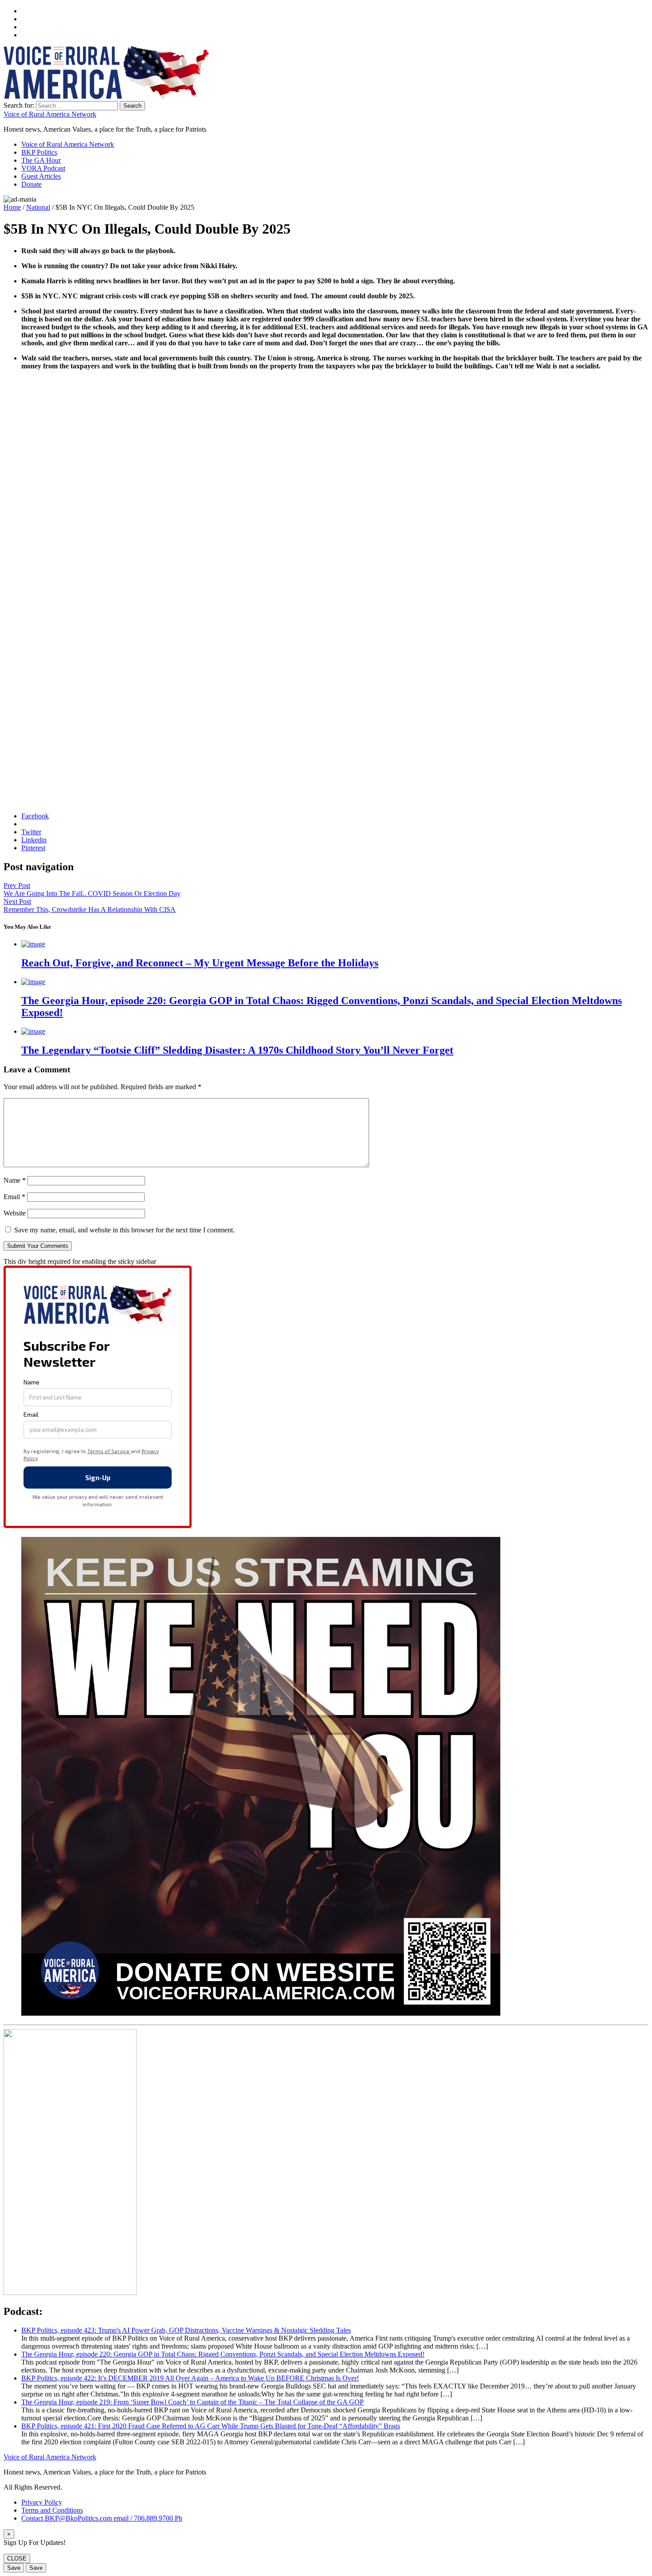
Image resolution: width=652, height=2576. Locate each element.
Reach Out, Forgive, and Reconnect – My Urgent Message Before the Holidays (200, 963)
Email (14, 1197)
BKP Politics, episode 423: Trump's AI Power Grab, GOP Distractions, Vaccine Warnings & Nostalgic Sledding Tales (186, 2330)
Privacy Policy (42, 2502)
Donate (31, 184)
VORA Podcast (43, 168)
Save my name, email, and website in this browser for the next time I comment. (124, 1230)
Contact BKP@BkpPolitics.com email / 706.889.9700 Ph (102, 2518)
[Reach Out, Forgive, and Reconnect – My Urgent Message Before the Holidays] (33, 944)
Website (15, 1213)
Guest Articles (41, 176)
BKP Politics (39, 152)
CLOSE (17, 2558)
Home (12, 207)
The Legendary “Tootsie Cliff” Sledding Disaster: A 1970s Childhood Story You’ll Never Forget (237, 1050)
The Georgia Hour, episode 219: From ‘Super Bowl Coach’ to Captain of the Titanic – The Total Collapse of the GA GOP (192, 2402)
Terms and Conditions (52, 2510)
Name (15, 1180)
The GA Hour (41, 160)
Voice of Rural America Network (50, 114)
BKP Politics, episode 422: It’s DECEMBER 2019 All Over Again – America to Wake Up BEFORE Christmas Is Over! (190, 2378)
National (38, 207)
